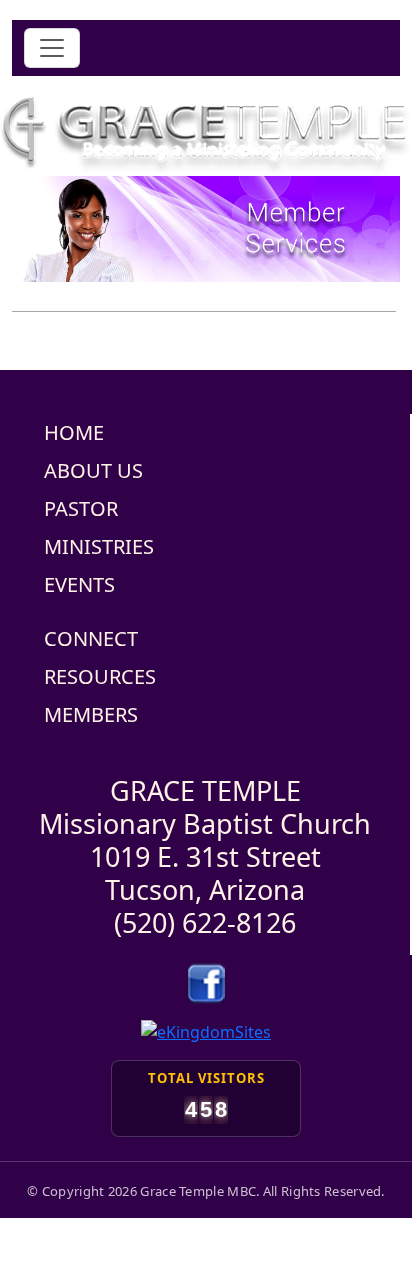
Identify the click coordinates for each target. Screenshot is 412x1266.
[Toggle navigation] (52, 48)
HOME (74, 432)
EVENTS (79, 584)
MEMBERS (91, 714)
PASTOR (81, 508)
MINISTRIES (99, 546)
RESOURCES (100, 676)
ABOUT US (93, 470)
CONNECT (91, 638)
